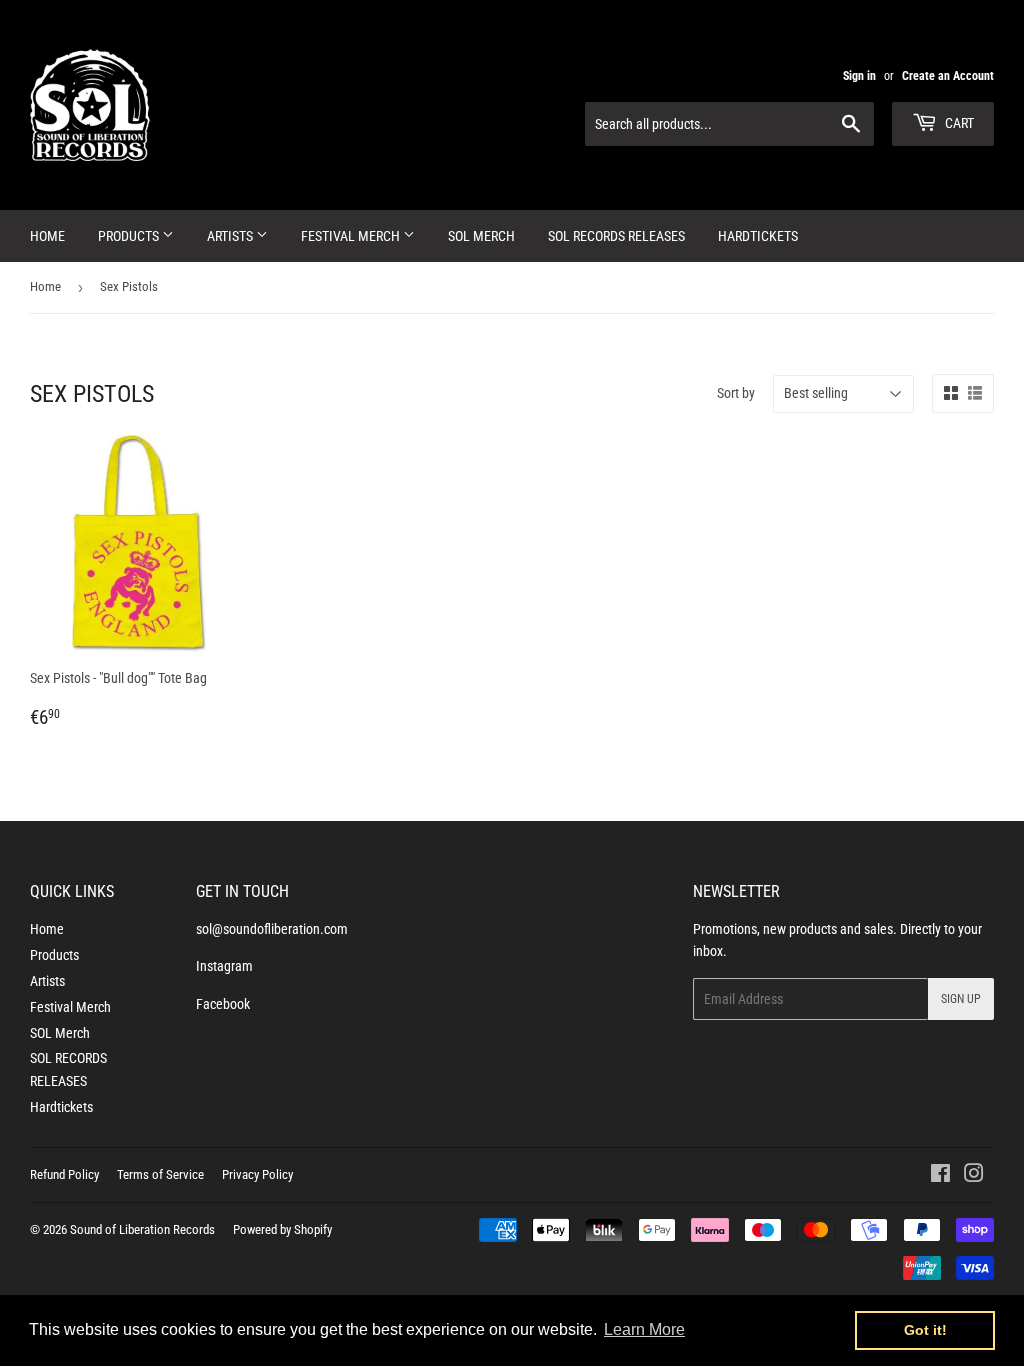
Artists (231, 236)
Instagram (224, 966)
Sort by (736, 393)
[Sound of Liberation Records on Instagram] (974, 1176)
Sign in (859, 76)
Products (130, 236)
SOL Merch (481, 236)
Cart (958, 123)
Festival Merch (352, 236)
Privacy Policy (257, 1174)
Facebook (223, 1004)
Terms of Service (160, 1174)
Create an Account (948, 76)
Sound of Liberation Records (142, 1229)
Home (47, 236)
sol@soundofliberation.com (272, 929)
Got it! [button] (925, 1330)
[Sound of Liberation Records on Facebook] (940, 1176)
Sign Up (961, 999)
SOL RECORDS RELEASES (616, 236)
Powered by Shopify (282, 1229)
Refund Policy (64, 1174)
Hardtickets (758, 236)
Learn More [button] (644, 1329)
